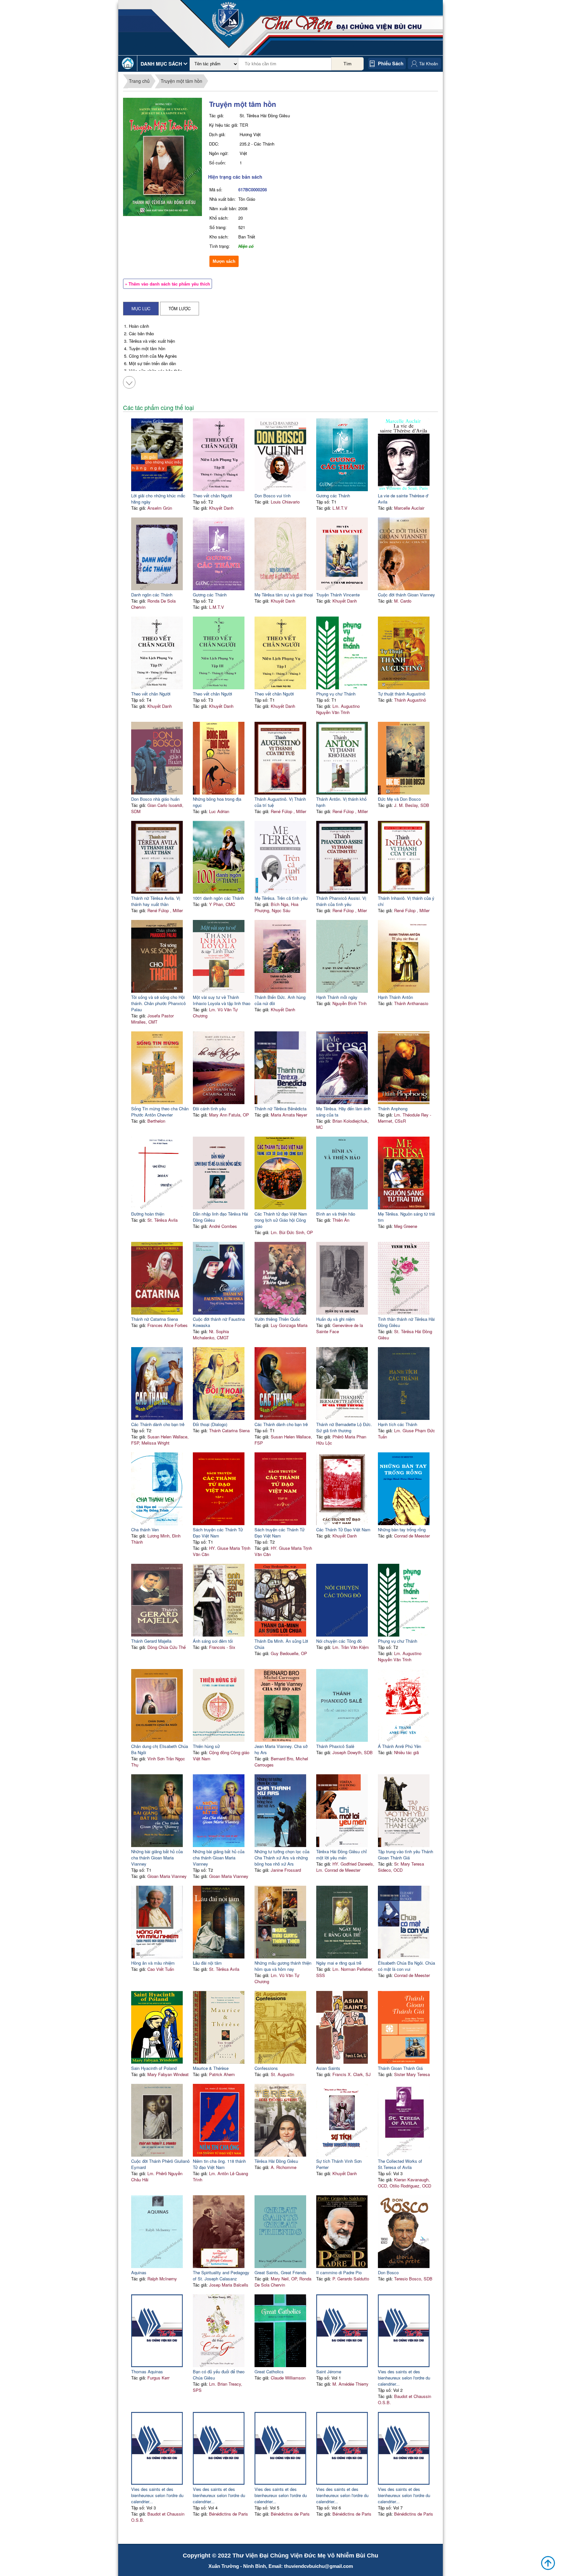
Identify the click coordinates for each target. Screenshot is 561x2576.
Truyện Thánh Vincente (338, 595)
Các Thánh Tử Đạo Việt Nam (343, 1530)
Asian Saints (328, 2068)
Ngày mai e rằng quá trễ (339, 1963)
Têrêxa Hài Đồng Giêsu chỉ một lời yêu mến (342, 1855)
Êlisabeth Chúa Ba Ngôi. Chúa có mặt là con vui (406, 1966)
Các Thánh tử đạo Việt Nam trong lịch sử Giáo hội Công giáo (281, 1220)
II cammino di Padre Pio (339, 2272)
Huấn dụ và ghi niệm (336, 1319)
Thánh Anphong (393, 1109)
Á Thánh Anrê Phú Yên (399, 1746)
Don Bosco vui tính (273, 496)
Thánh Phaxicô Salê (335, 1746)
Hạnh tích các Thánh (398, 1424)
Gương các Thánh (333, 496)
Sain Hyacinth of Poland (154, 2068)
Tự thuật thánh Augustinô (402, 694)
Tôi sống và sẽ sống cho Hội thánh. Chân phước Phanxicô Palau (158, 1003)
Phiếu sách (391, 63)
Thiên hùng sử (206, 1746)
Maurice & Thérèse (211, 2068)
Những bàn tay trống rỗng (402, 1530)
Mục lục (141, 308)
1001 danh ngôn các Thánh (218, 898)
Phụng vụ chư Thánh (336, 694)
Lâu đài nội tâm (207, 1963)
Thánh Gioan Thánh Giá (400, 2068)
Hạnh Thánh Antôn (395, 997)
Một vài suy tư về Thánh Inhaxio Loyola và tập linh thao (222, 1000)
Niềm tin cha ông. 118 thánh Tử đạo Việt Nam (219, 2164)
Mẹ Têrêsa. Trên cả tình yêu (281, 898)
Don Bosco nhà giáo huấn (155, 799)
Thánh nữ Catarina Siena (155, 1319)
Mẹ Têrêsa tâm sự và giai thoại (284, 595)
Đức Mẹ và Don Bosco (399, 799)
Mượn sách (224, 261)
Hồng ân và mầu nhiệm (153, 1963)
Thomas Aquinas (147, 2372)
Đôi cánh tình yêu (209, 1109)
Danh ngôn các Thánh (152, 595)
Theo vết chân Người (212, 496)
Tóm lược (180, 308)
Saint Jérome (329, 2372)
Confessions (266, 2068)
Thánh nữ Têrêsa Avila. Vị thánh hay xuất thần (156, 901)
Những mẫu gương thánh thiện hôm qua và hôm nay (283, 1966)
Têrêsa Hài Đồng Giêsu (276, 2161)
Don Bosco (388, 2272)
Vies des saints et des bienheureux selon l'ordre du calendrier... (404, 2378)
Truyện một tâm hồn (181, 81)
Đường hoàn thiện (148, 1214)
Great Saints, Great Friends (280, 2272)
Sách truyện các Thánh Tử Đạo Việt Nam (218, 1533)
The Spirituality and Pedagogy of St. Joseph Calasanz (221, 2276)
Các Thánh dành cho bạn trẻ (158, 1424)
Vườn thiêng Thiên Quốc (277, 1319)
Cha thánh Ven (145, 1530)
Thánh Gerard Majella (151, 1641)
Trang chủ (139, 81)
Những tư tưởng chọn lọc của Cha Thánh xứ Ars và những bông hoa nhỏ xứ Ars (282, 1858)
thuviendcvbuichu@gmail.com (318, 2566)
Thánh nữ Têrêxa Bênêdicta (280, 1109)
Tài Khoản (429, 64)
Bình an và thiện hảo (336, 1214)
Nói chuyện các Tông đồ (339, 1641)
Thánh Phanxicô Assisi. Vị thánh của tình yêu (341, 901)
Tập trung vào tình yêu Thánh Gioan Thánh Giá (405, 1855)
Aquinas (139, 2272)
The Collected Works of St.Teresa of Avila (400, 2164)
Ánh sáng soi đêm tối (213, 1641)
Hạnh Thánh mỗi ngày (337, 997)
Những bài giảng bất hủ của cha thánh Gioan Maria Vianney (157, 1858)
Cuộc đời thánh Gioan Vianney (406, 595)
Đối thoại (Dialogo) (210, 1424)
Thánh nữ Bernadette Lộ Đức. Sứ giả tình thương (344, 1427)
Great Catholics (269, 2372)
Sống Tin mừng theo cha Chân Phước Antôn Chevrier (160, 1112)
